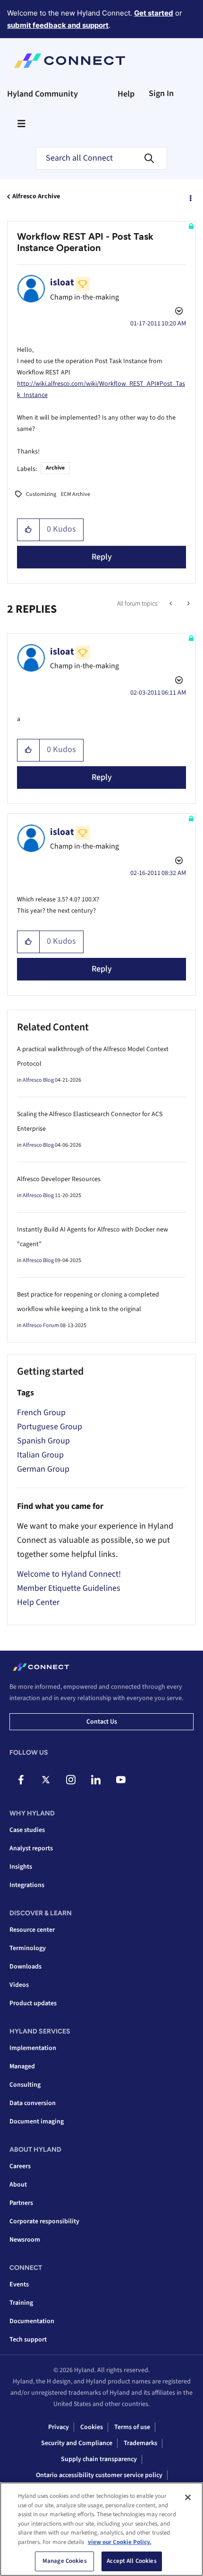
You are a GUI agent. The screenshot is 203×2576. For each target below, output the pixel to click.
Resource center (32, 1930)
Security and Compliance (77, 2443)
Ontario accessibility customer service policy (99, 2475)
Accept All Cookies (131, 2561)
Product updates (33, 2003)
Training (21, 2303)
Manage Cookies (65, 2561)
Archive (55, 468)
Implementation (33, 2048)
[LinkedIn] (96, 1780)
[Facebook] (21, 1780)
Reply (102, 557)
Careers (20, 2166)
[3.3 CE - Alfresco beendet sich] (188, 604)
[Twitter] (46, 1780)
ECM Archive (76, 494)
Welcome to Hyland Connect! (69, 1574)
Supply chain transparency (99, 2459)
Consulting (25, 2085)
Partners (21, 2203)
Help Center (38, 1602)
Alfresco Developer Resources (59, 1179)
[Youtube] (121, 1780)
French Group (41, 1413)
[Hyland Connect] (70, 61)
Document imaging (37, 2122)
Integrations (27, 1885)
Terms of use (132, 2427)
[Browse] (21, 123)
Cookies (92, 2427)
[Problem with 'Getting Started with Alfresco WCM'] (172, 604)
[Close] (188, 2497)
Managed (22, 2066)
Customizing (41, 494)
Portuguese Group (50, 1427)
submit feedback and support (58, 25)
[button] (29, 530)
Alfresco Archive (36, 196)
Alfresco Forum (41, 1325)
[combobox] (101, 158)
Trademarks (140, 2443)
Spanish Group (43, 1441)
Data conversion (33, 2103)
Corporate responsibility (44, 2221)
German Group (43, 1469)
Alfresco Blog (38, 1080)
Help (126, 94)
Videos (19, 1985)
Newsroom (25, 2240)
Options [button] (190, 197)
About (18, 2185)
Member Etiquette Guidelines (69, 1588)
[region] (101, 2529)
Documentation (32, 2321)
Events (19, 2284)
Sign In (161, 93)
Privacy (59, 2427)
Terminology (28, 1948)
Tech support (28, 2340)
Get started (154, 13)
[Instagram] (71, 1780)
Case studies (27, 1830)
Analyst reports (31, 1848)
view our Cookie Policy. (120, 2542)
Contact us (102, 1722)
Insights (21, 1867)
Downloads (25, 1967)
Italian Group (40, 1455)
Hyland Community (42, 94)
